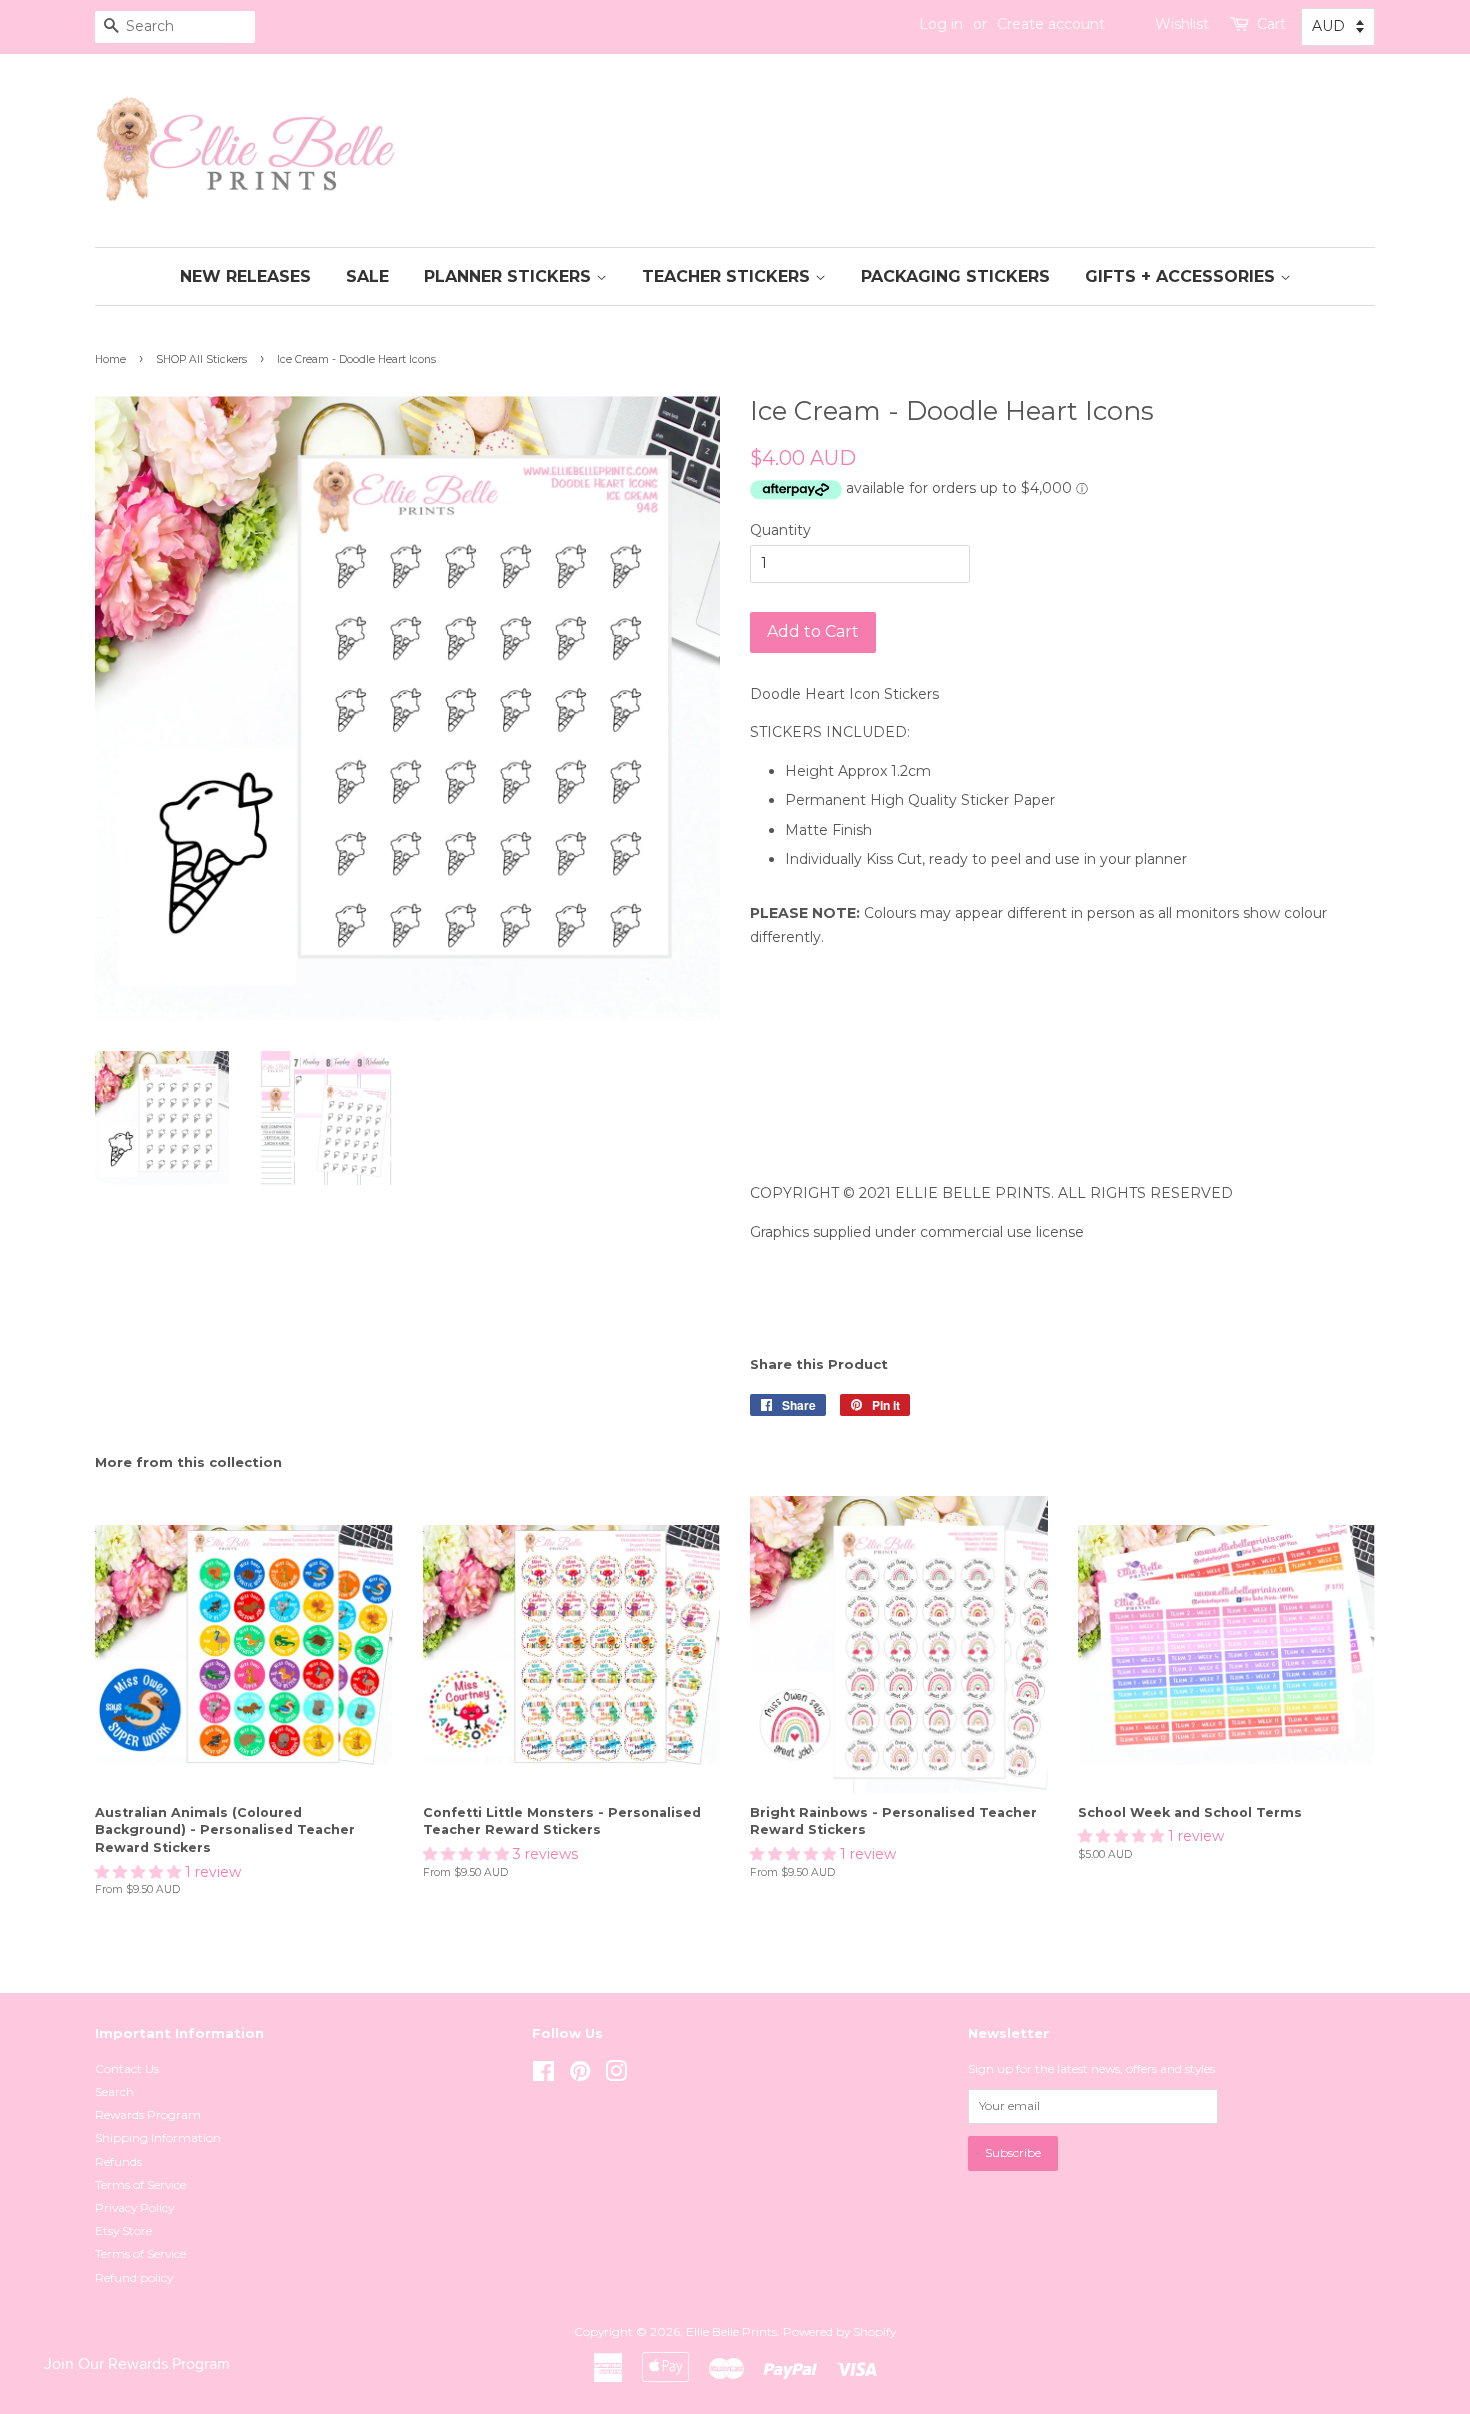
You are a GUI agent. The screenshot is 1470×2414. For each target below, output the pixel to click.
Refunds (118, 2161)
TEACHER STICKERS (728, 276)
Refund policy (134, 2277)
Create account (1051, 24)
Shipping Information (158, 2137)
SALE (367, 276)
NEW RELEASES (245, 276)
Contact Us (127, 2068)
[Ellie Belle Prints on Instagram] (616, 2075)
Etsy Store (123, 2230)
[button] (140, 1872)
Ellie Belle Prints (731, 2331)
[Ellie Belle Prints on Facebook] (543, 2075)
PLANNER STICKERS (510, 276)
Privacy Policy (134, 2207)
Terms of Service (140, 2184)
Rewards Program (148, 2114)
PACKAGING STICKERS (955, 276)
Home (110, 359)
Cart (1271, 24)
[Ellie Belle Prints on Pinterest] (580, 2075)
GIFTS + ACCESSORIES (1182, 276)
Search (114, 2091)
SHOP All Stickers (201, 359)
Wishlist (1182, 24)
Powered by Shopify (839, 2331)
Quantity (780, 530)
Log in (941, 24)
